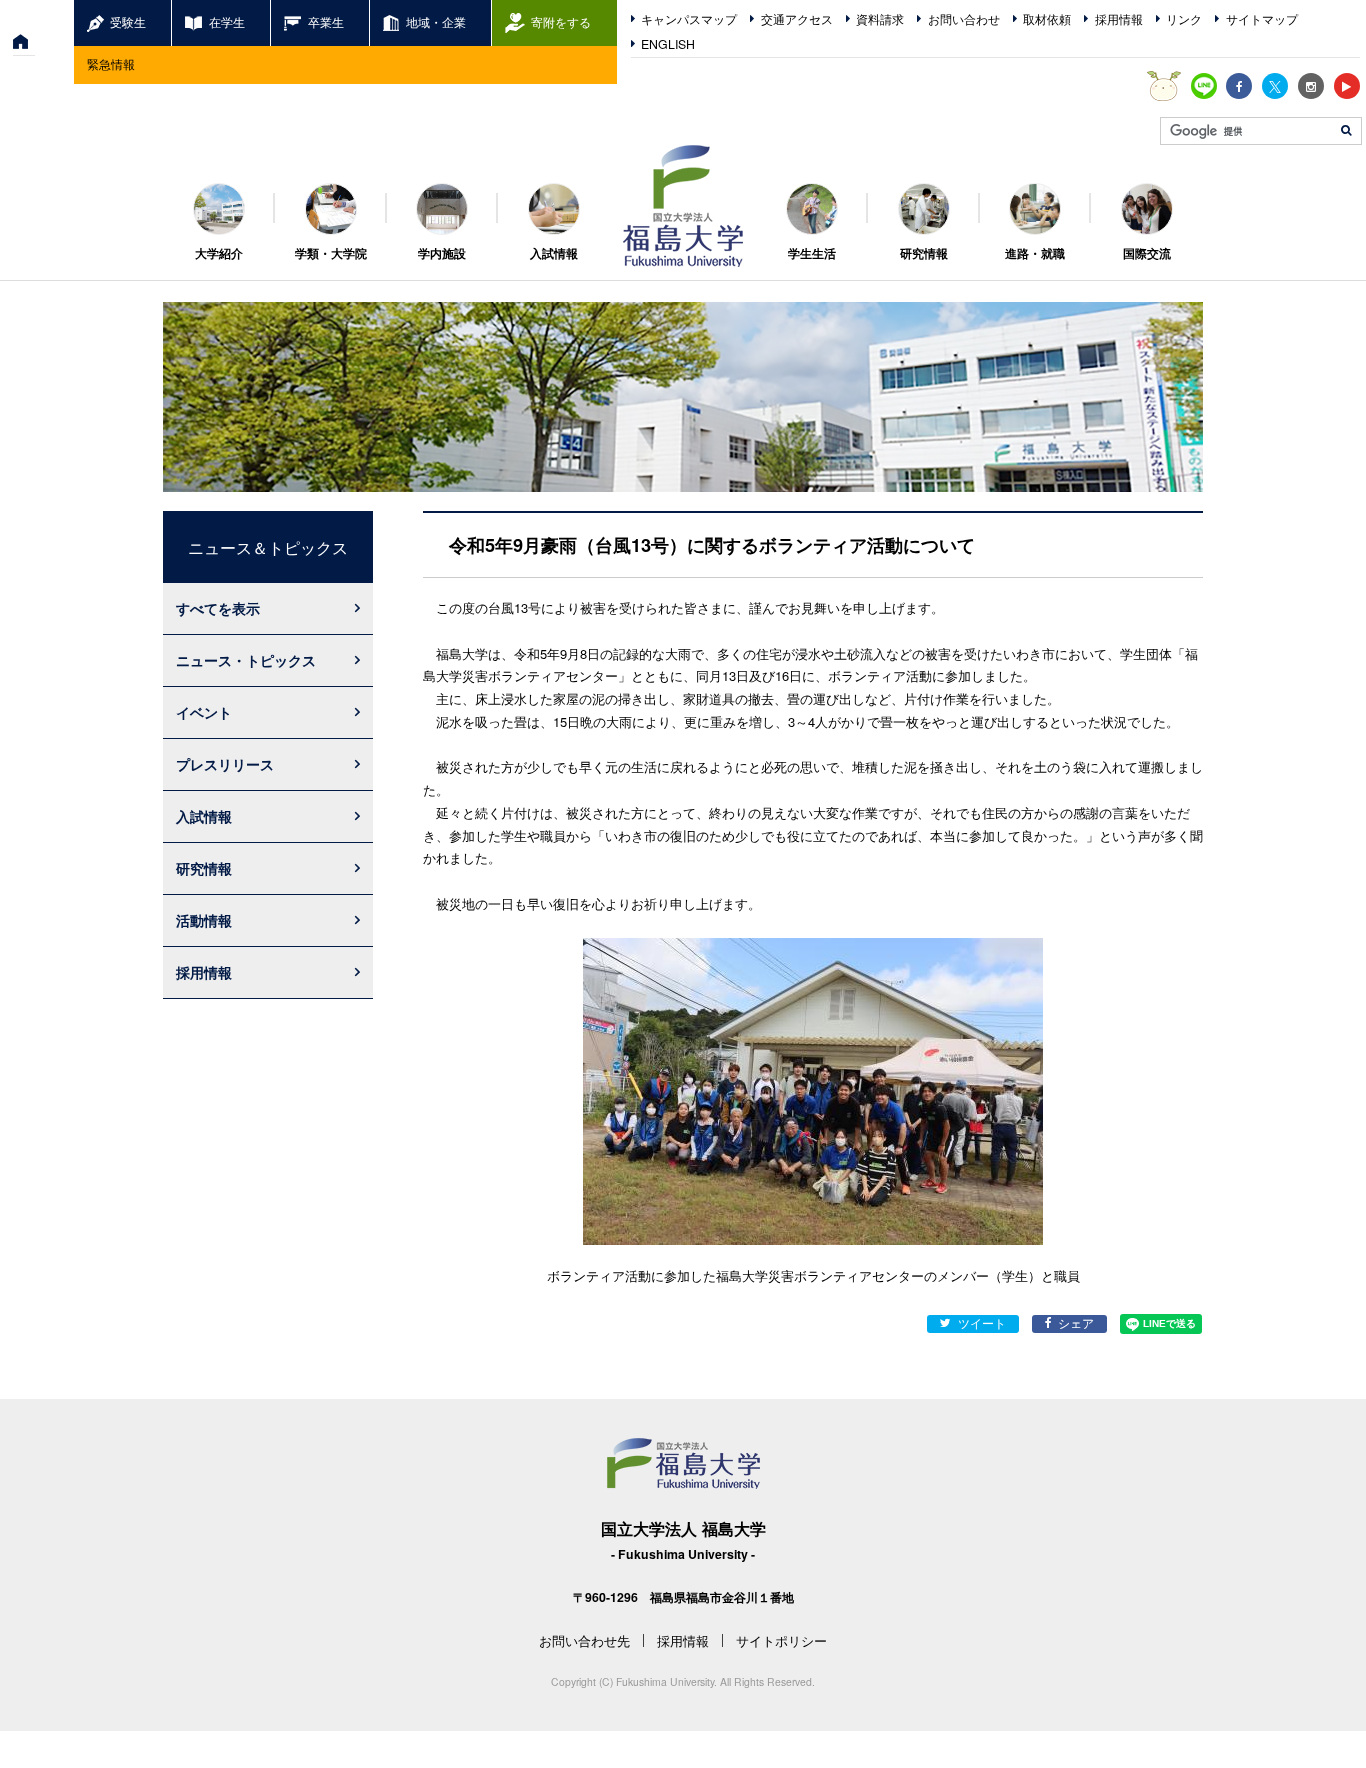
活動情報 (204, 920)
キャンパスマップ (689, 19)
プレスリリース (225, 764)
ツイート (982, 1323)
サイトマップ (1262, 19)
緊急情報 (111, 64)
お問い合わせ (964, 19)
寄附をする (561, 22)
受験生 (128, 22)
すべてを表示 (218, 608)
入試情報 (204, 816)
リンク (1184, 19)
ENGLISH (668, 44)
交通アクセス (797, 19)
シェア (1076, 1323)
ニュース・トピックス (246, 660)
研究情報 (204, 868)
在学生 (227, 22)
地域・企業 (436, 22)
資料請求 (880, 19)
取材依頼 (1047, 19)
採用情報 (1119, 19)
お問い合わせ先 (584, 1640)
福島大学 (683, 206)
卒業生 (326, 22)
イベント (204, 712)
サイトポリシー (781, 1640)
